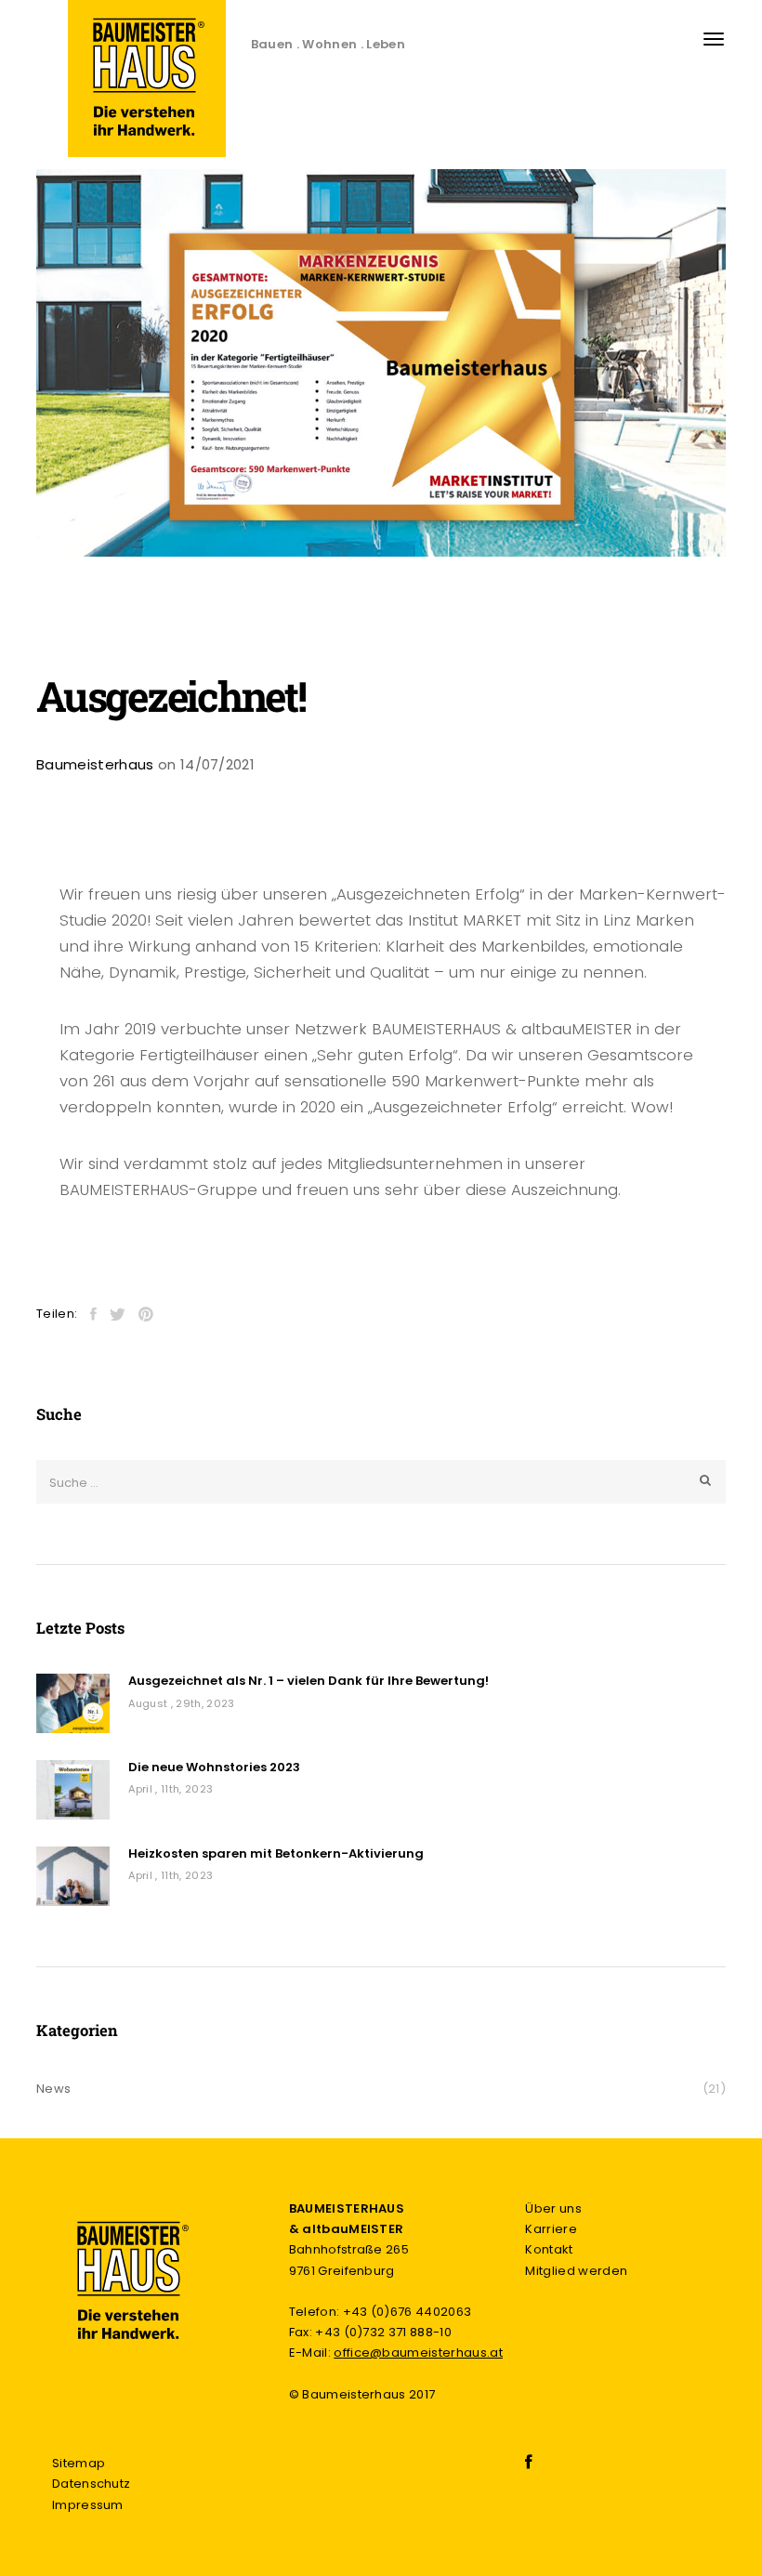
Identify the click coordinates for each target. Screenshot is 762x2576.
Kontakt (549, 2249)
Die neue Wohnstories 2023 (214, 1768)
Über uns (553, 2208)
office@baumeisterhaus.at (418, 2353)
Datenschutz (92, 2484)
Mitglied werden (576, 2271)
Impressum (88, 2505)
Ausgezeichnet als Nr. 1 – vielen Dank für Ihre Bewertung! (309, 1682)
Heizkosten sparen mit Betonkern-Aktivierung (276, 1854)
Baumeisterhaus (95, 764)
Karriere (551, 2229)
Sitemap (79, 2463)
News (53, 2089)
